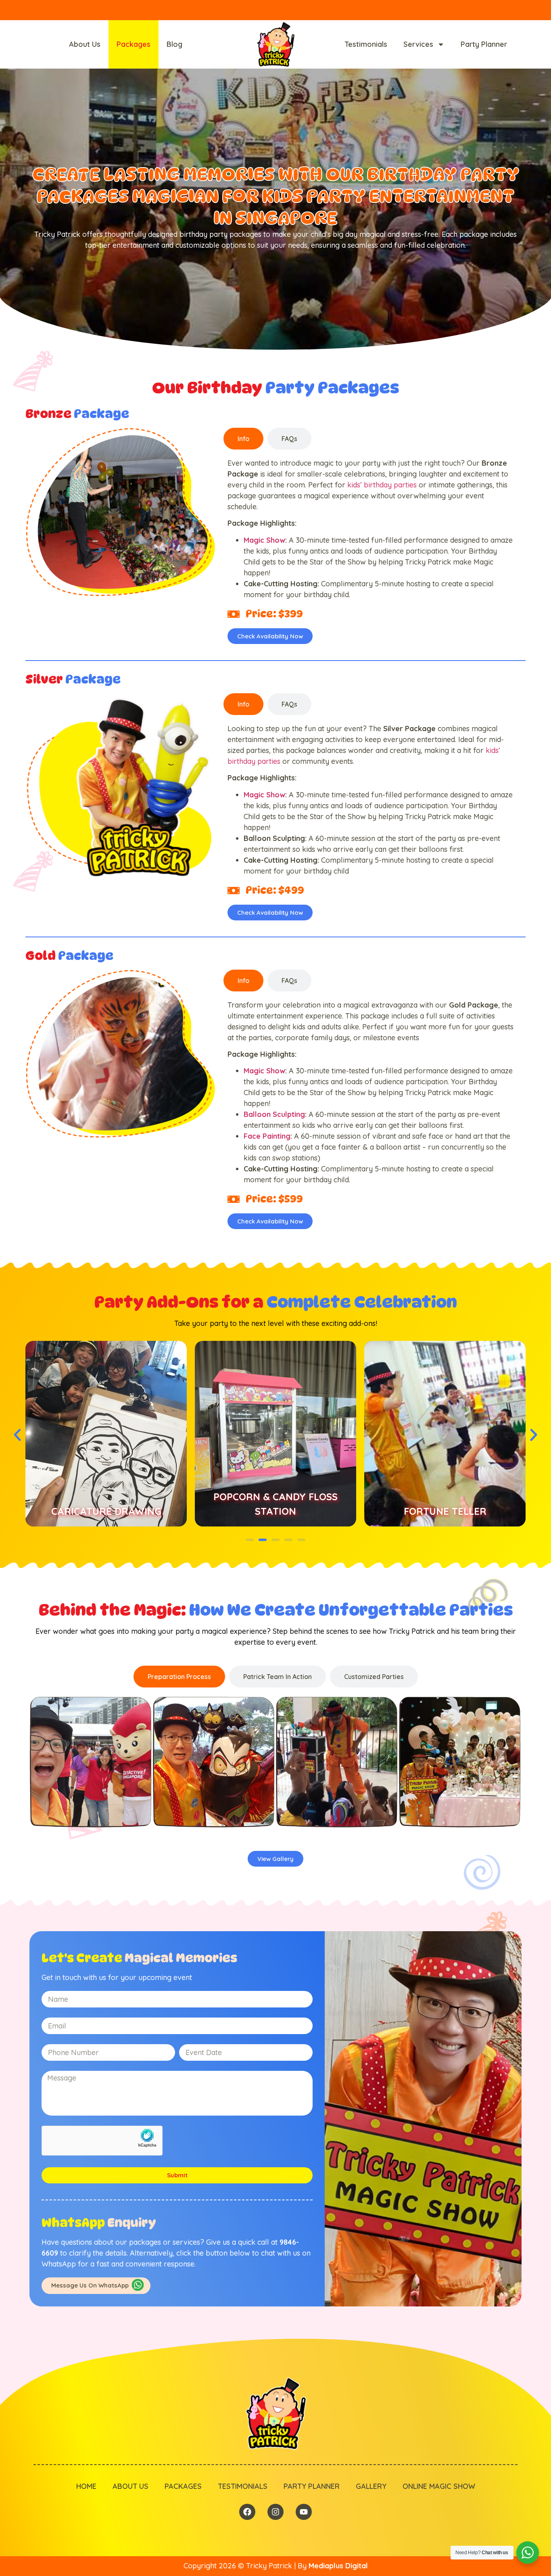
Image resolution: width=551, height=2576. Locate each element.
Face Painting (267, 1136)
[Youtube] (304, 2512)
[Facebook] (247, 2512)
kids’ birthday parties (382, 485)
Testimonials (366, 44)
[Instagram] (275, 2512)
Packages (134, 44)
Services (418, 44)
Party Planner (484, 44)
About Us (85, 44)
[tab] (243, 439)
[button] (17, 1435)
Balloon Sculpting (274, 1114)
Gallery (371, 2486)
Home (86, 2486)
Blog (174, 44)
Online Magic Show (439, 2486)
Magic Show (264, 540)
